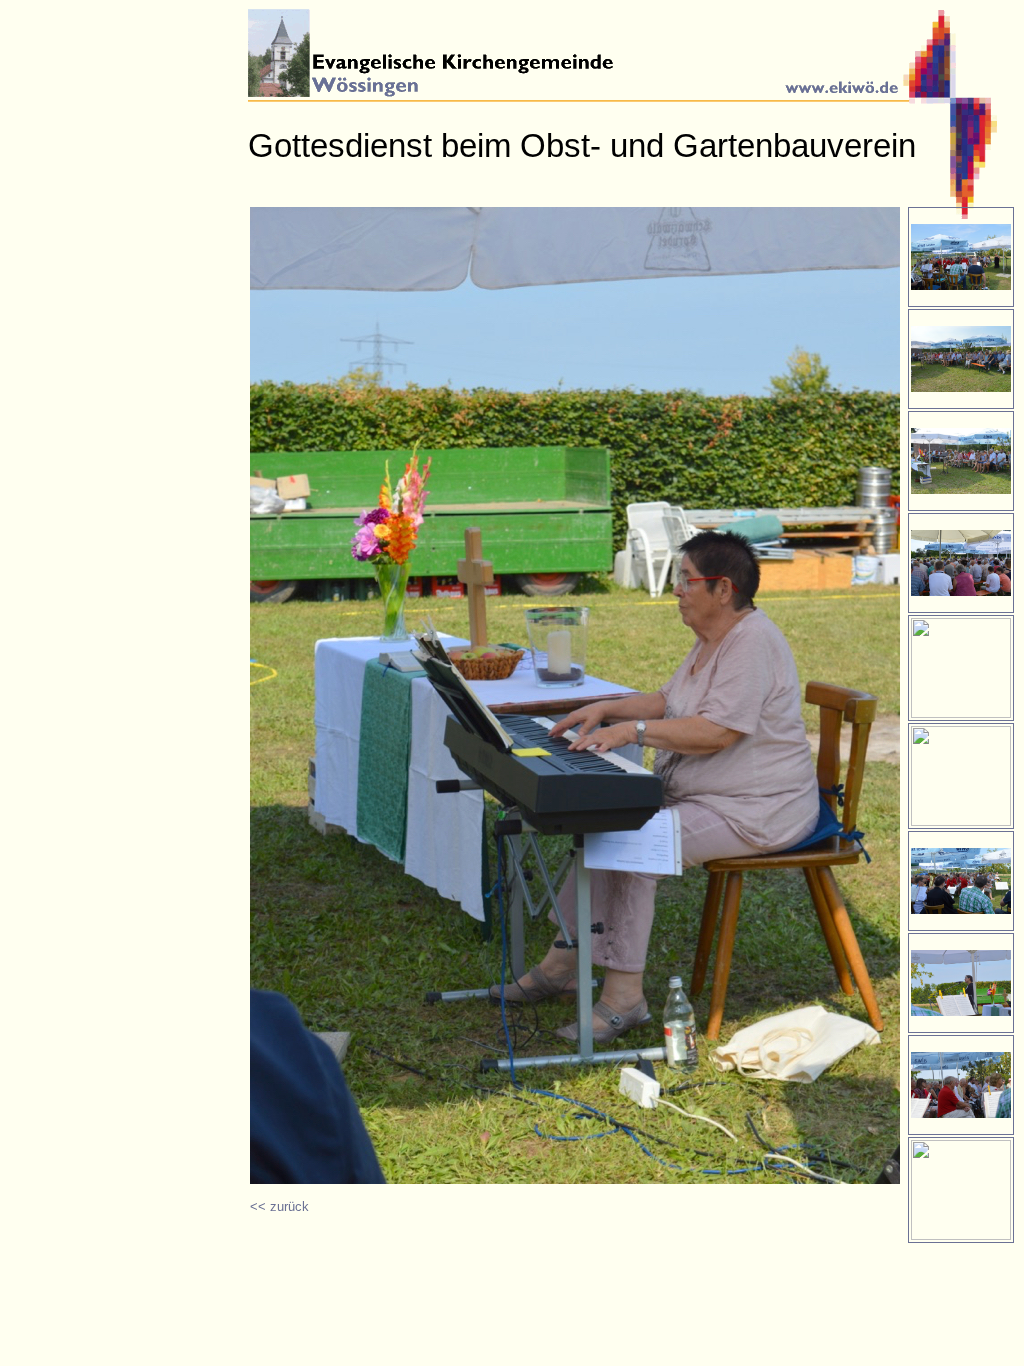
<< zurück (279, 1206)
